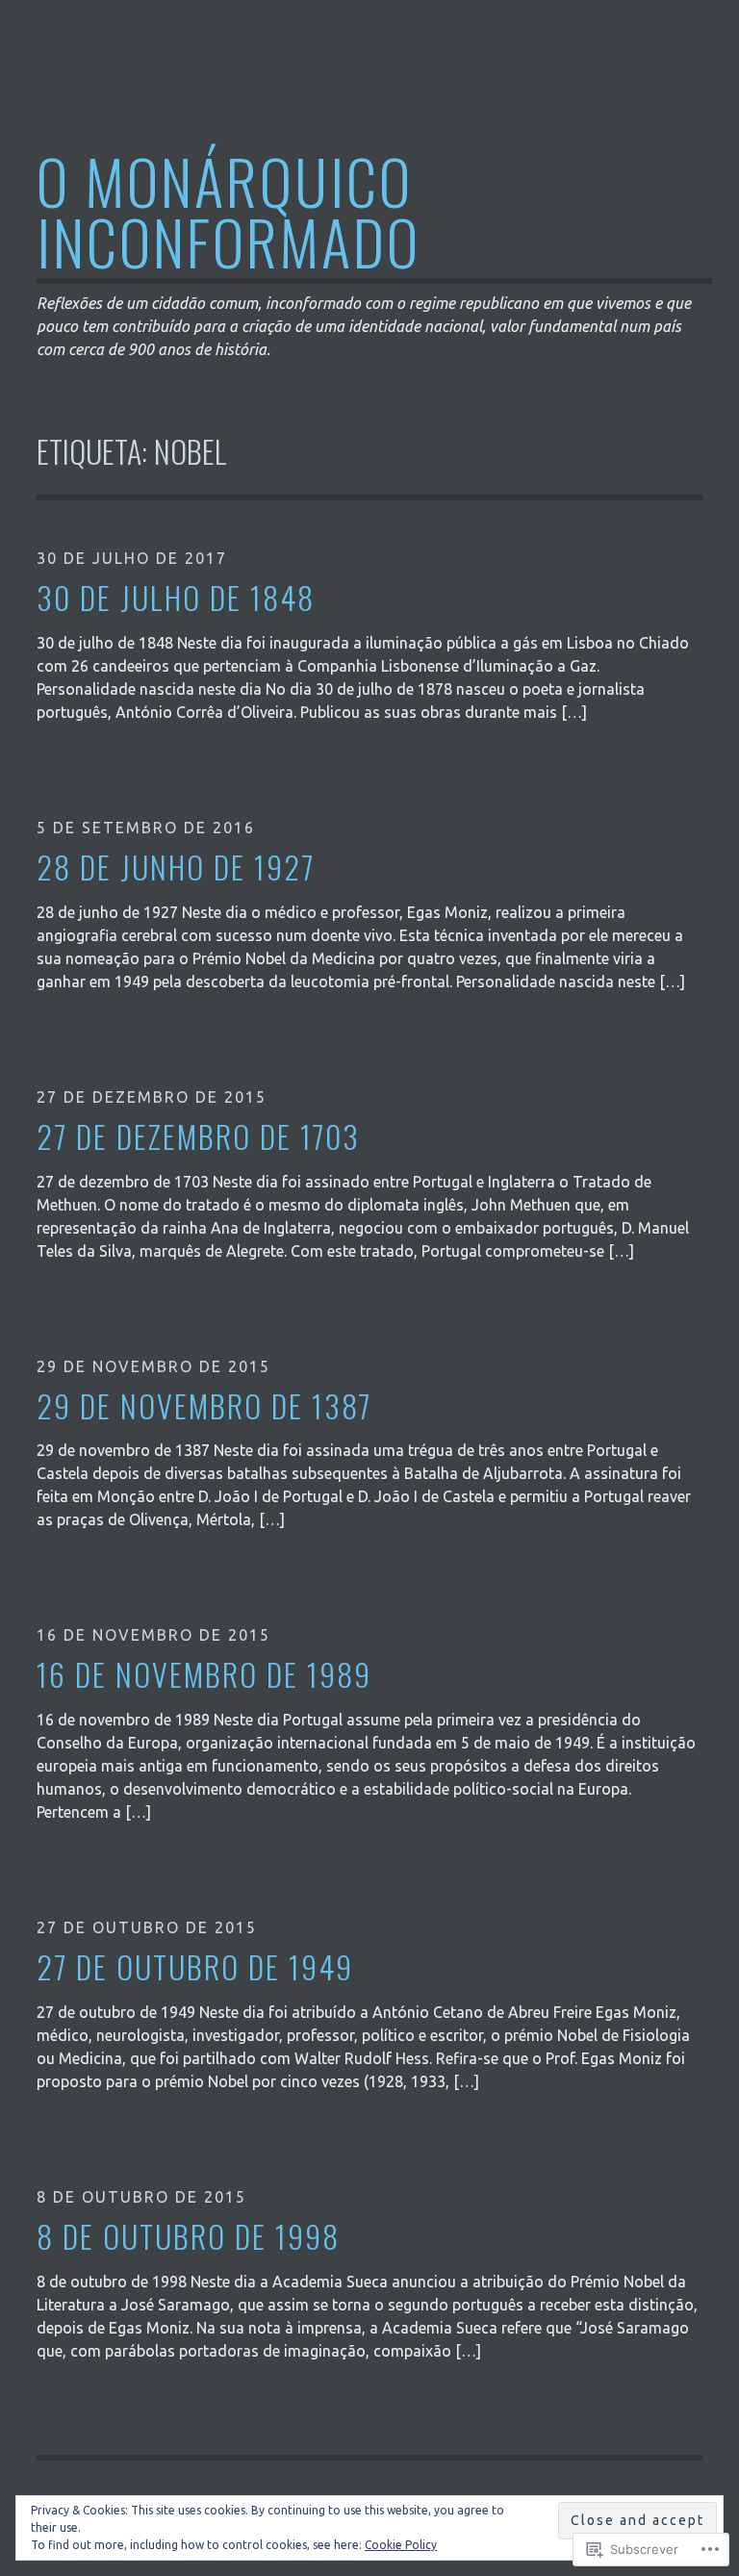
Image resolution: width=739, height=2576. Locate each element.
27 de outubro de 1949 (195, 1967)
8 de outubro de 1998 (188, 2237)
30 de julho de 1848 (176, 598)
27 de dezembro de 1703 (198, 1137)
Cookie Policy (401, 2545)
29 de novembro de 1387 (204, 1406)
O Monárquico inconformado (229, 211)
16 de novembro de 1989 (204, 1675)
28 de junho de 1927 (176, 867)
